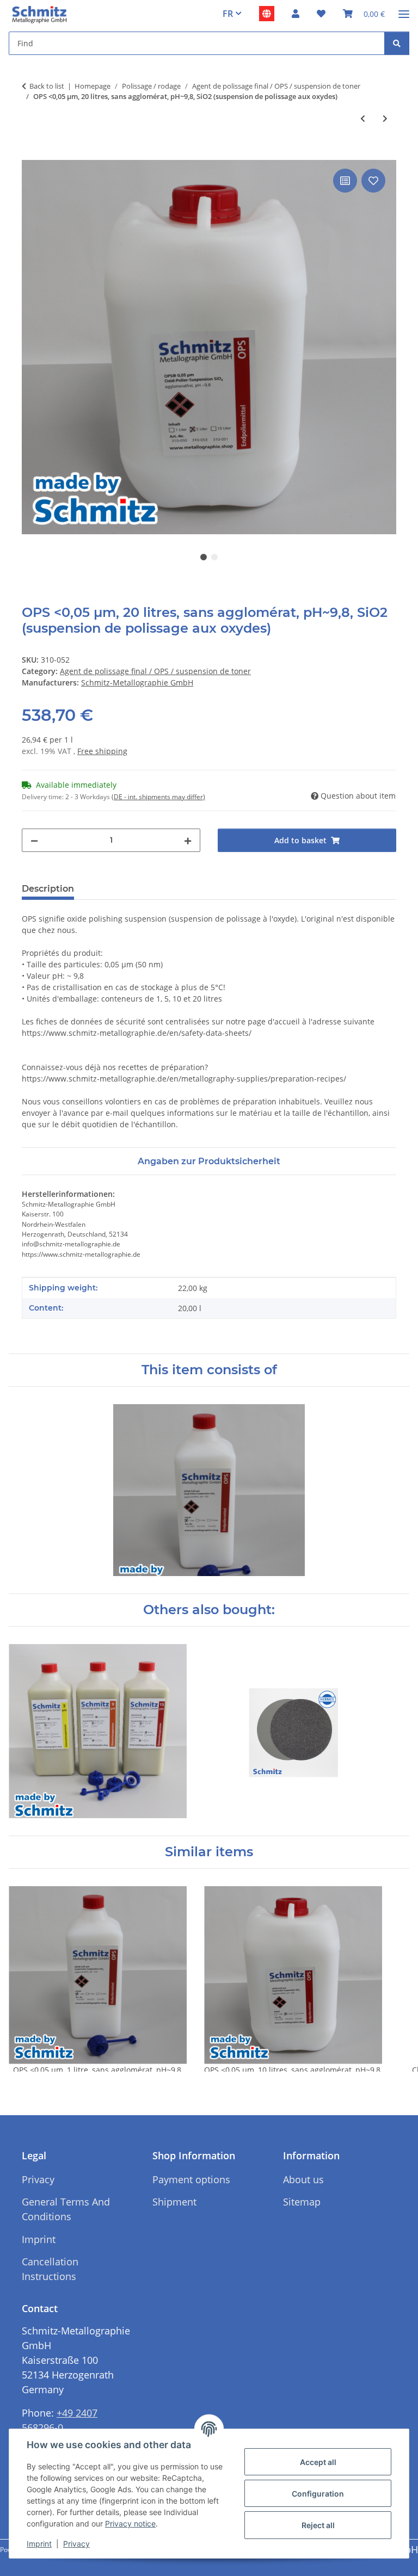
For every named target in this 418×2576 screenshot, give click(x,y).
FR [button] (228, 14)
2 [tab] (214, 557)
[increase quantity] (188, 840)
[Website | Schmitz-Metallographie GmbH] (267, 14)
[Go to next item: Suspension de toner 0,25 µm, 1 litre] (385, 118)
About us (303, 2179)
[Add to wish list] (373, 181)
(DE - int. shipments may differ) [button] (158, 797)
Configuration (318, 2494)
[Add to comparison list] (345, 181)
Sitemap (302, 2202)
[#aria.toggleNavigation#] (404, 10)
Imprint (39, 2544)
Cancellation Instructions (50, 2269)
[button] (296, 14)
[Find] (397, 43)
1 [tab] (204, 557)
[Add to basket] (30, 154)
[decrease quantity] (34, 840)
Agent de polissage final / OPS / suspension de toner (155, 671)
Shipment (174, 2202)
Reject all (318, 2525)
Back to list (47, 86)
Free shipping (102, 751)
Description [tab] (48, 889)
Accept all (318, 2462)
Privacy (76, 2544)
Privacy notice (130, 2524)
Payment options (191, 2179)
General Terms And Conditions (66, 2209)
